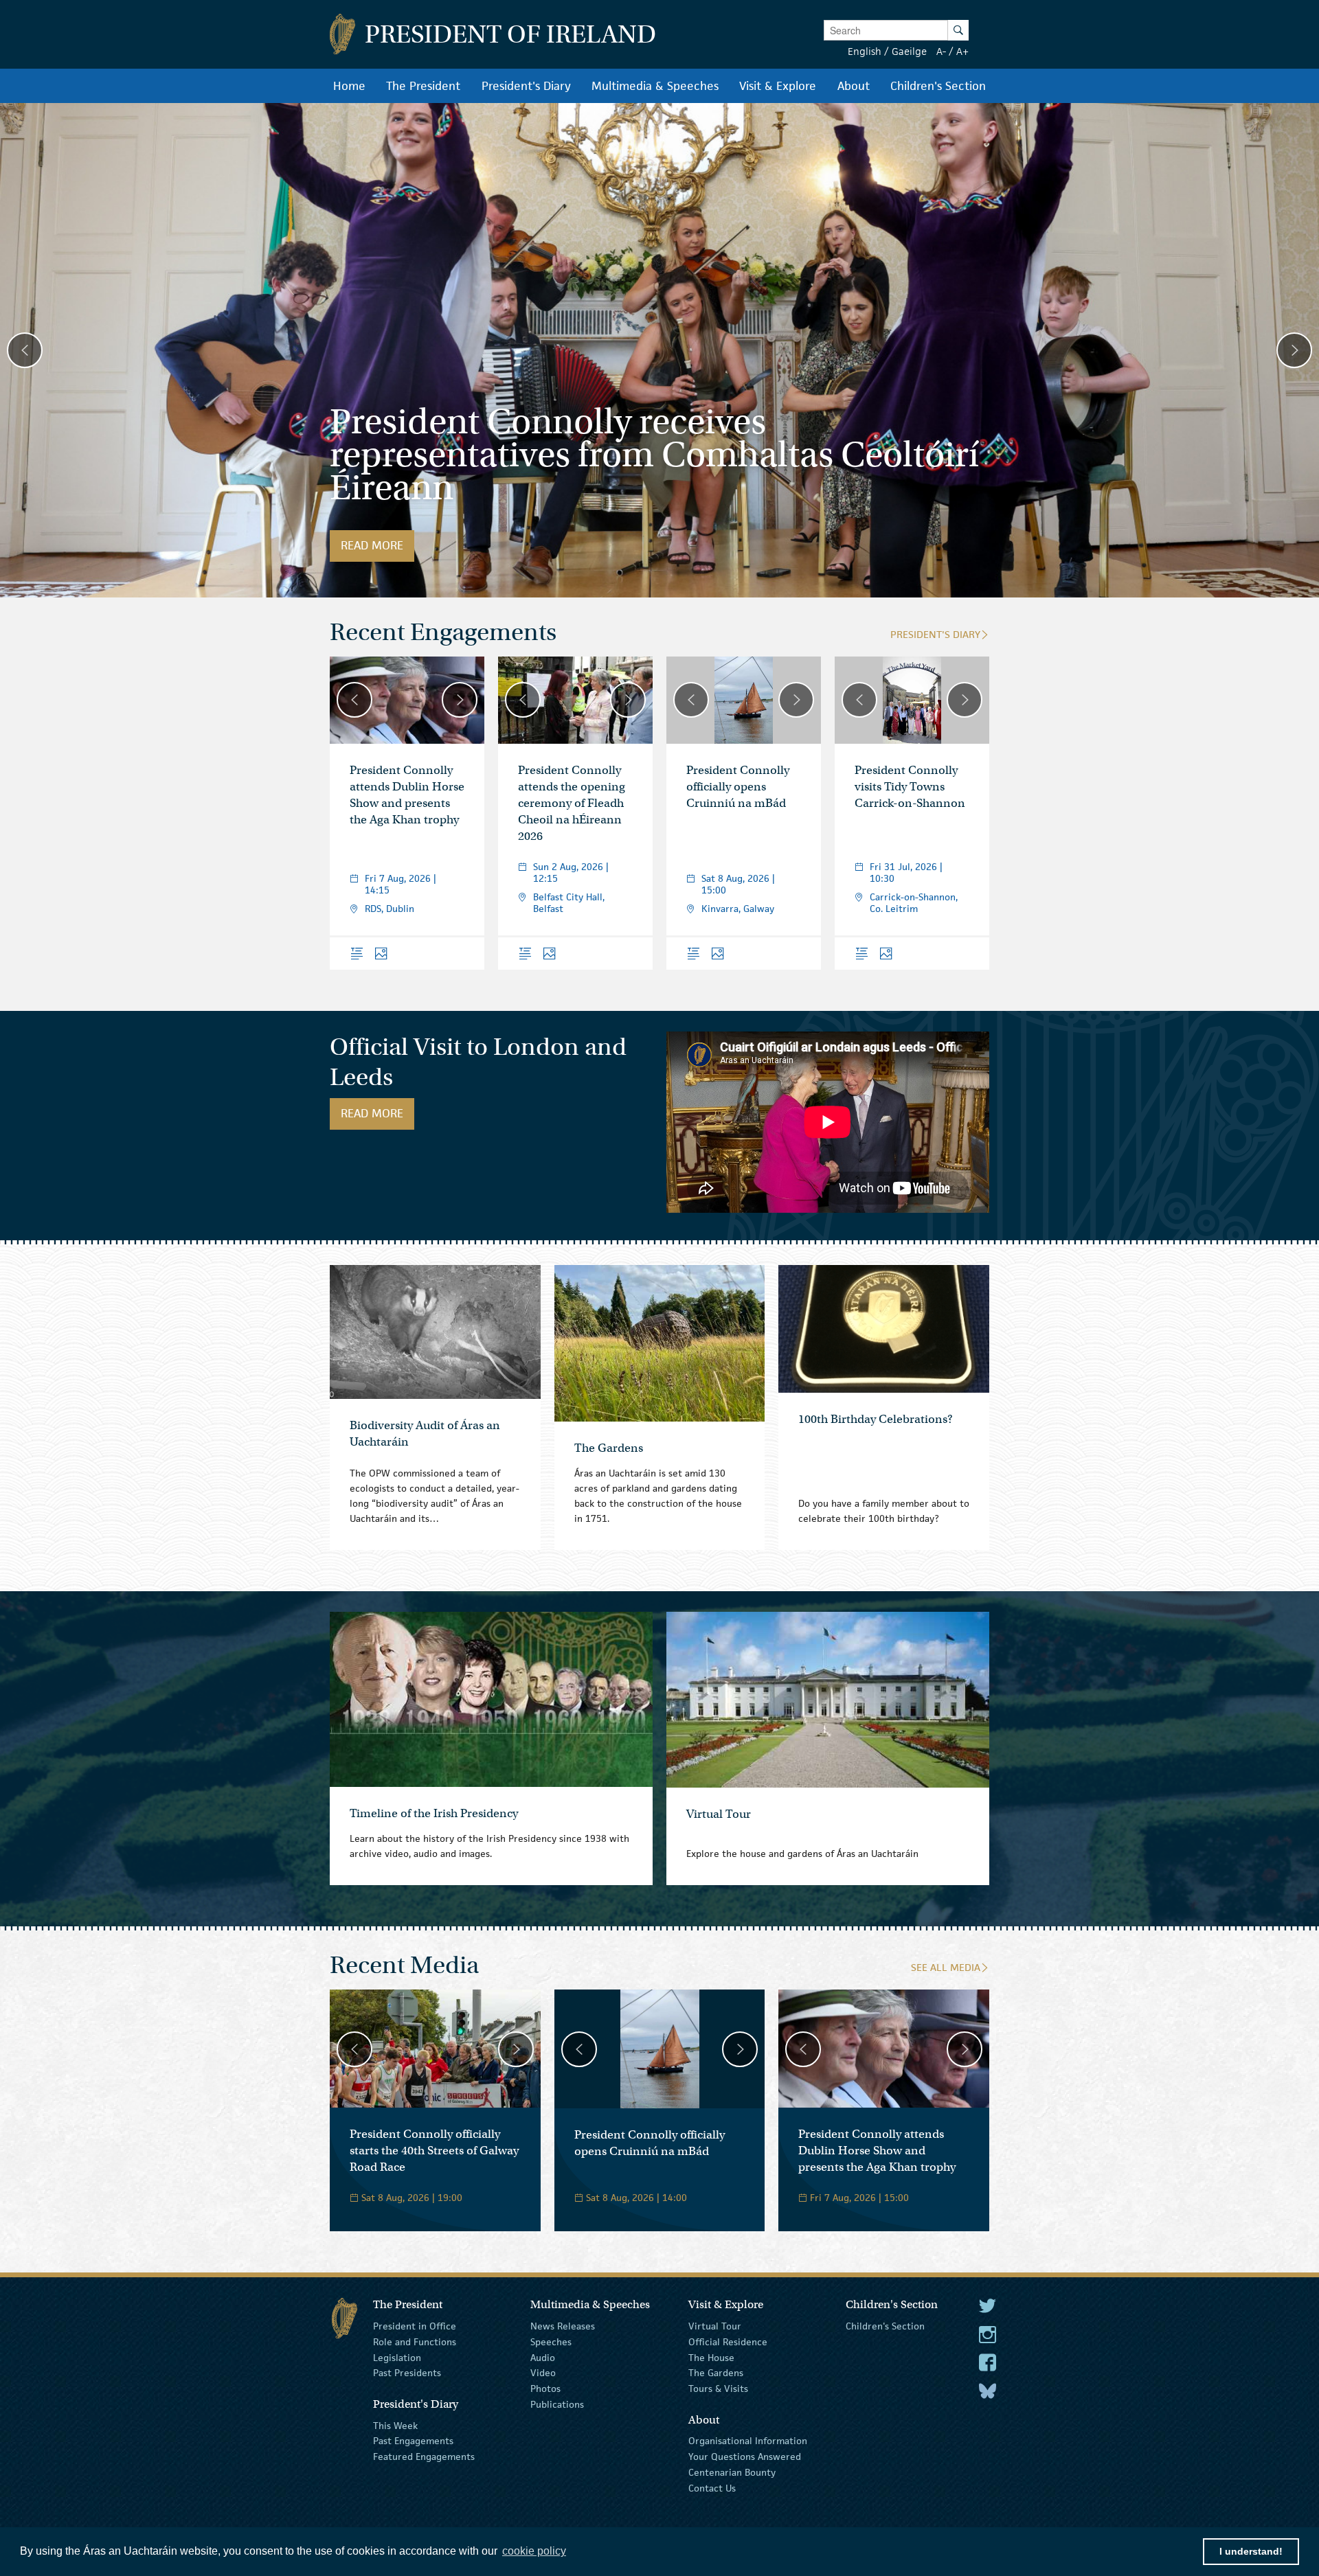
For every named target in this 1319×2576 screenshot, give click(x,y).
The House (711, 2357)
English (865, 51)
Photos (545, 2389)
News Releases (563, 2326)
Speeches (551, 2342)
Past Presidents (407, 2373)
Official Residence (728, 2342)
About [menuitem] (854, 86)
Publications (557, 2404)
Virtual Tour (715, 2326)
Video (543, 2373)
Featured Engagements (424, 2457)
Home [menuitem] (349, 86)
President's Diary (935, 634)
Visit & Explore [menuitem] (778, 86)
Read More (377, 545)
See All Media (946, 1967)
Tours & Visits (718, 2389)
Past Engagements (413, 2441)
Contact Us (712, 2488)
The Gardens (716, 2373)
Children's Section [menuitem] (938, 86)
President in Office (415, 2326)
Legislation (397, 2357)
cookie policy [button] (534, 2551)
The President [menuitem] (423, 86)
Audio (543, 2357)
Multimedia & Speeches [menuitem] (655, 86)
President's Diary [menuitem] (526, 86)
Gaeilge (909, 51)
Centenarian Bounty (732, 2472)
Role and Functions (415, 2342)
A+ (962, 51)
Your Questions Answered (745, 2457)
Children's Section (885, 2326)
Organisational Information (748, 2441)
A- (941, 51)
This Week (395, 2425)
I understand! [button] (1251, 2551)
